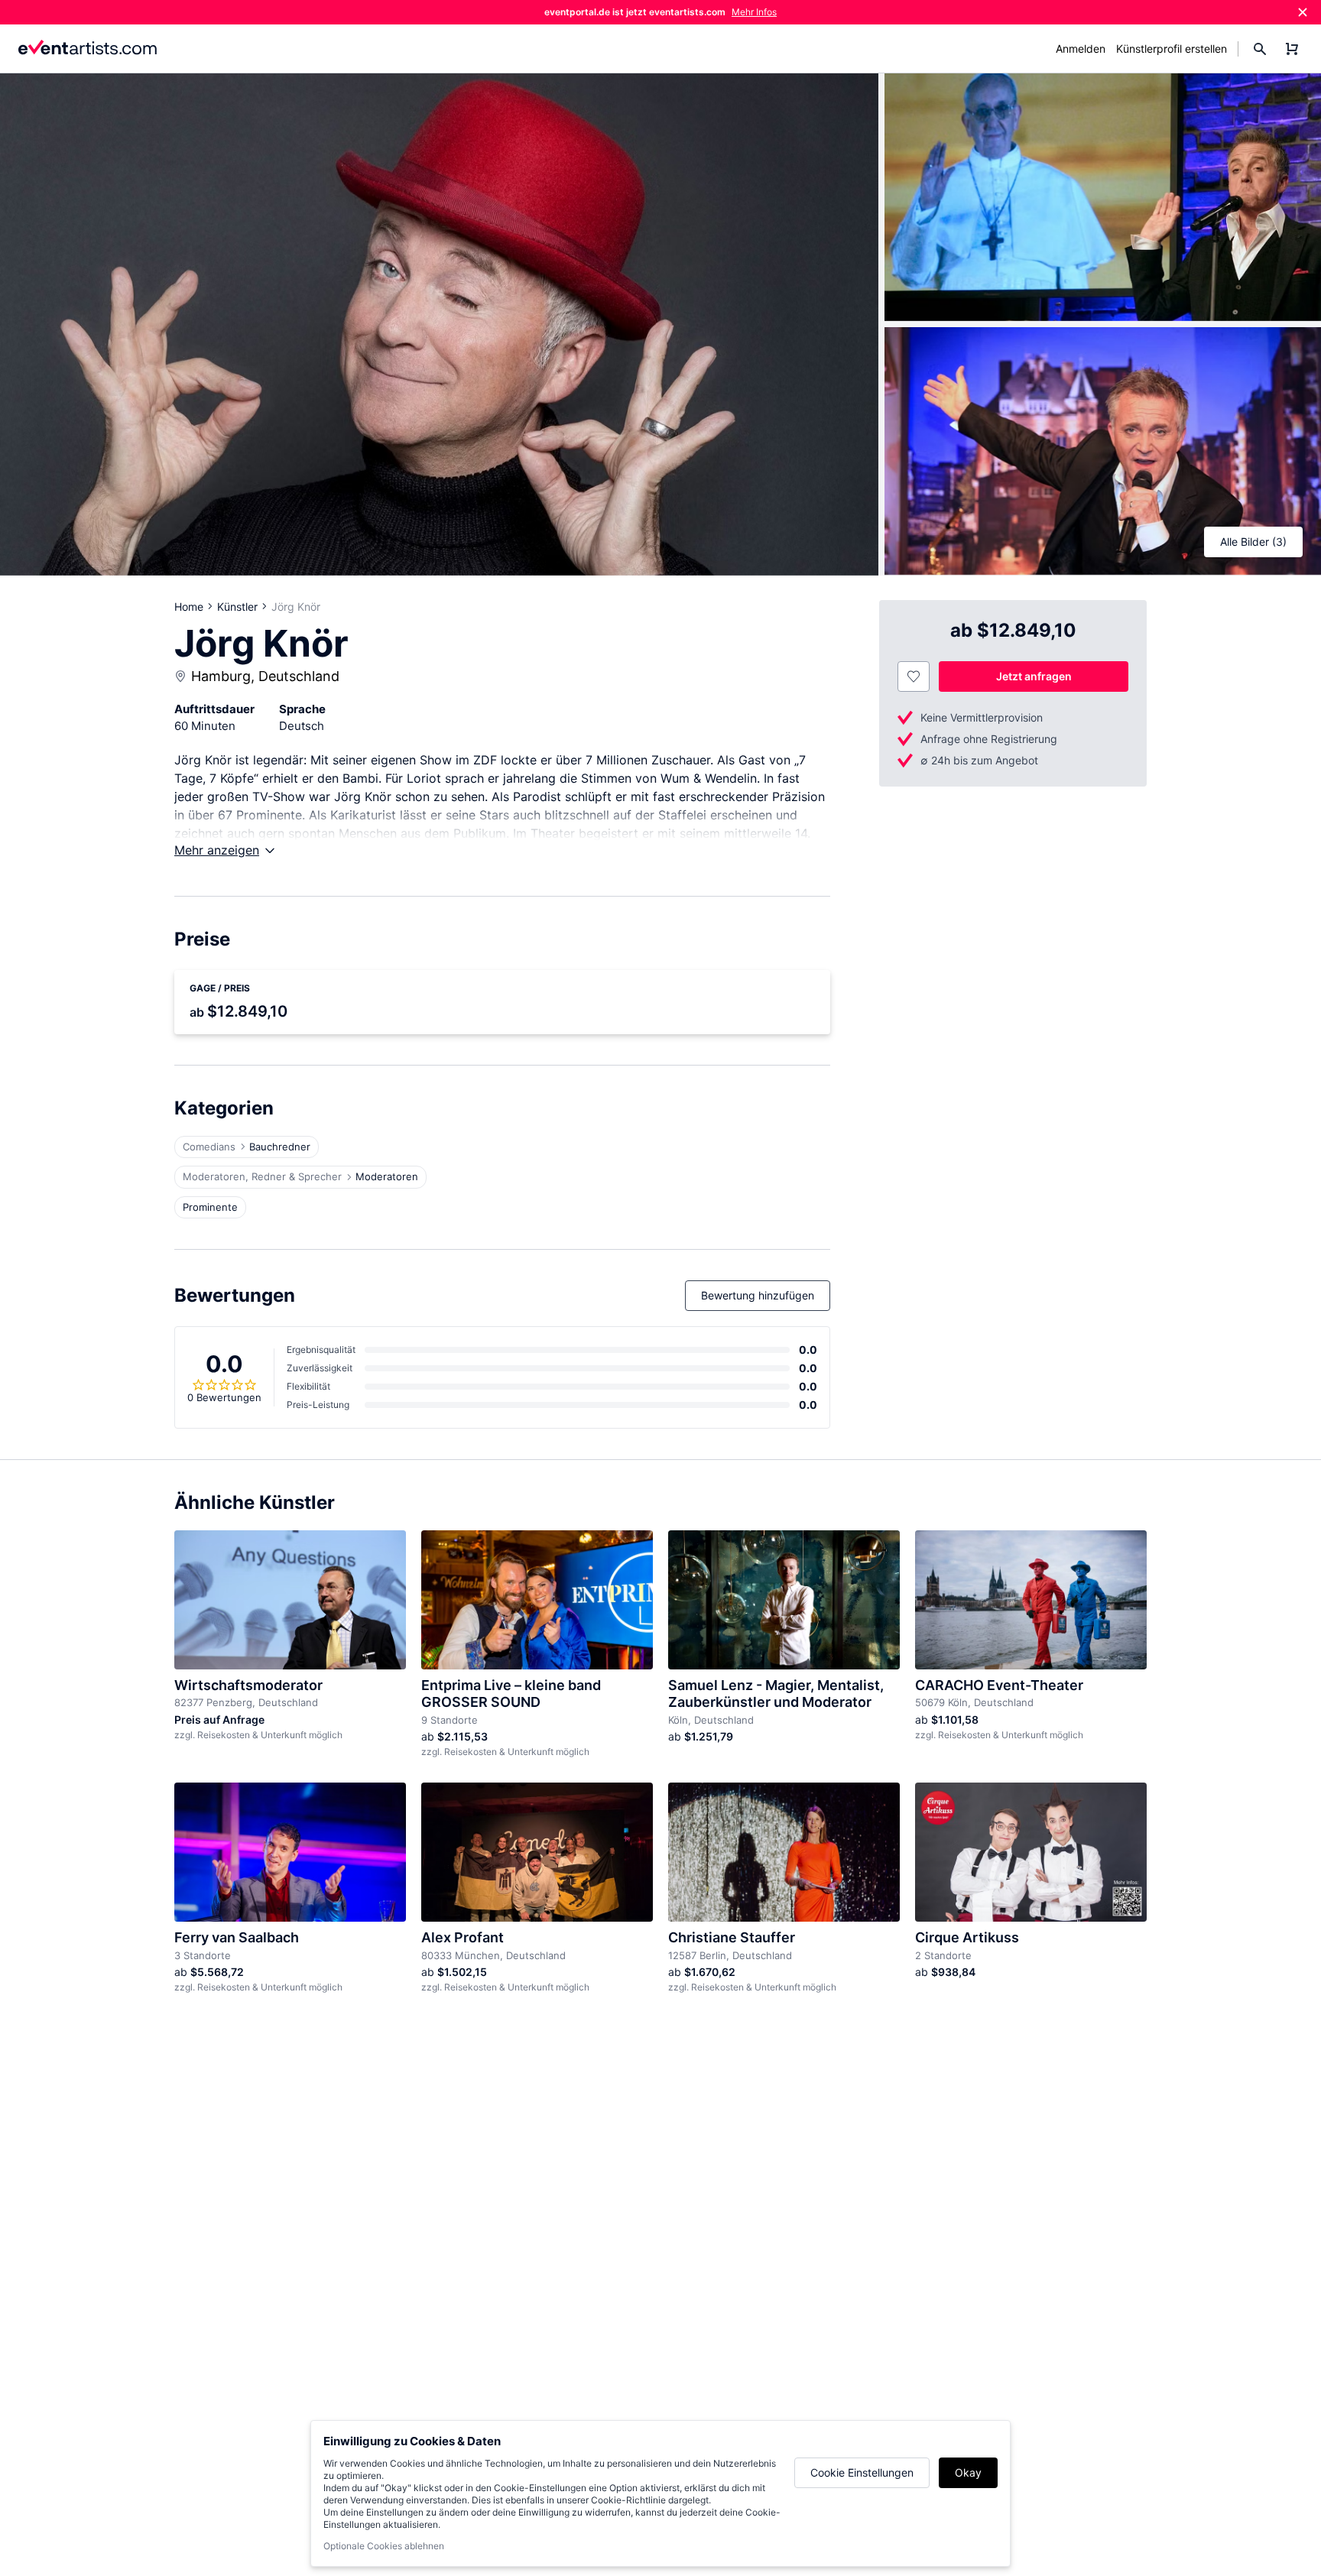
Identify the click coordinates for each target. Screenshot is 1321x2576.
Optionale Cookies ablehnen (384, 2546)
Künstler (237, 607)
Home (189, 607)
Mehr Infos (754, 12)
